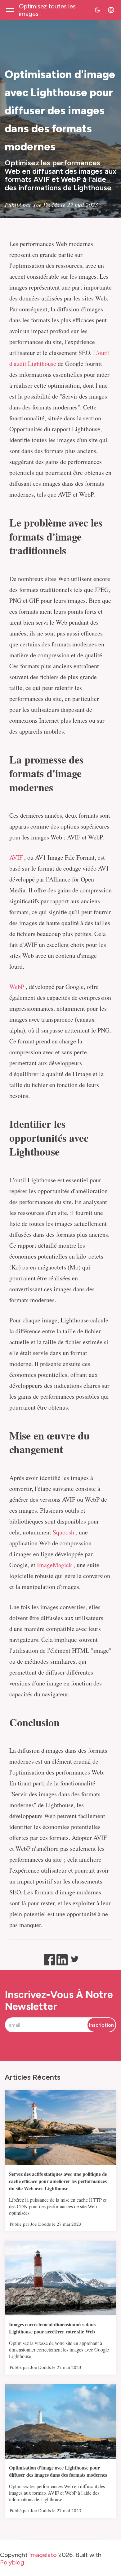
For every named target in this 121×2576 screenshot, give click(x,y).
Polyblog (12, 2563)
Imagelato (43, 2555)
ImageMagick (54, 1565)
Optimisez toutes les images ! (47, 10)
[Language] (111, 10)
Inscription (101, 2025)
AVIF (16, 857)
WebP (17, 987)
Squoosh (63, 1532)
